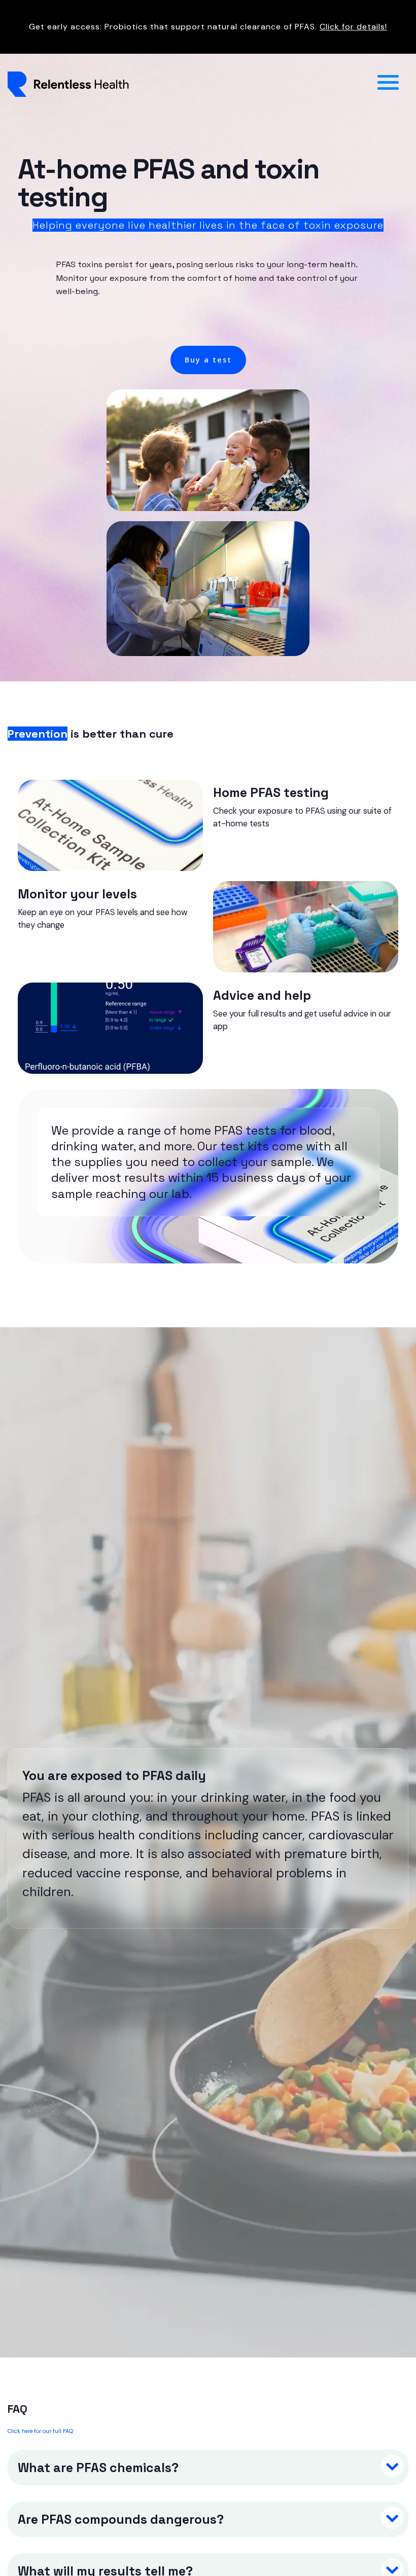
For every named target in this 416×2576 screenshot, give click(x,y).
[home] (188, 84)
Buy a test (208, 360)
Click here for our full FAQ (40, 2431)
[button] (388, 84)
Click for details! (353, 27)
